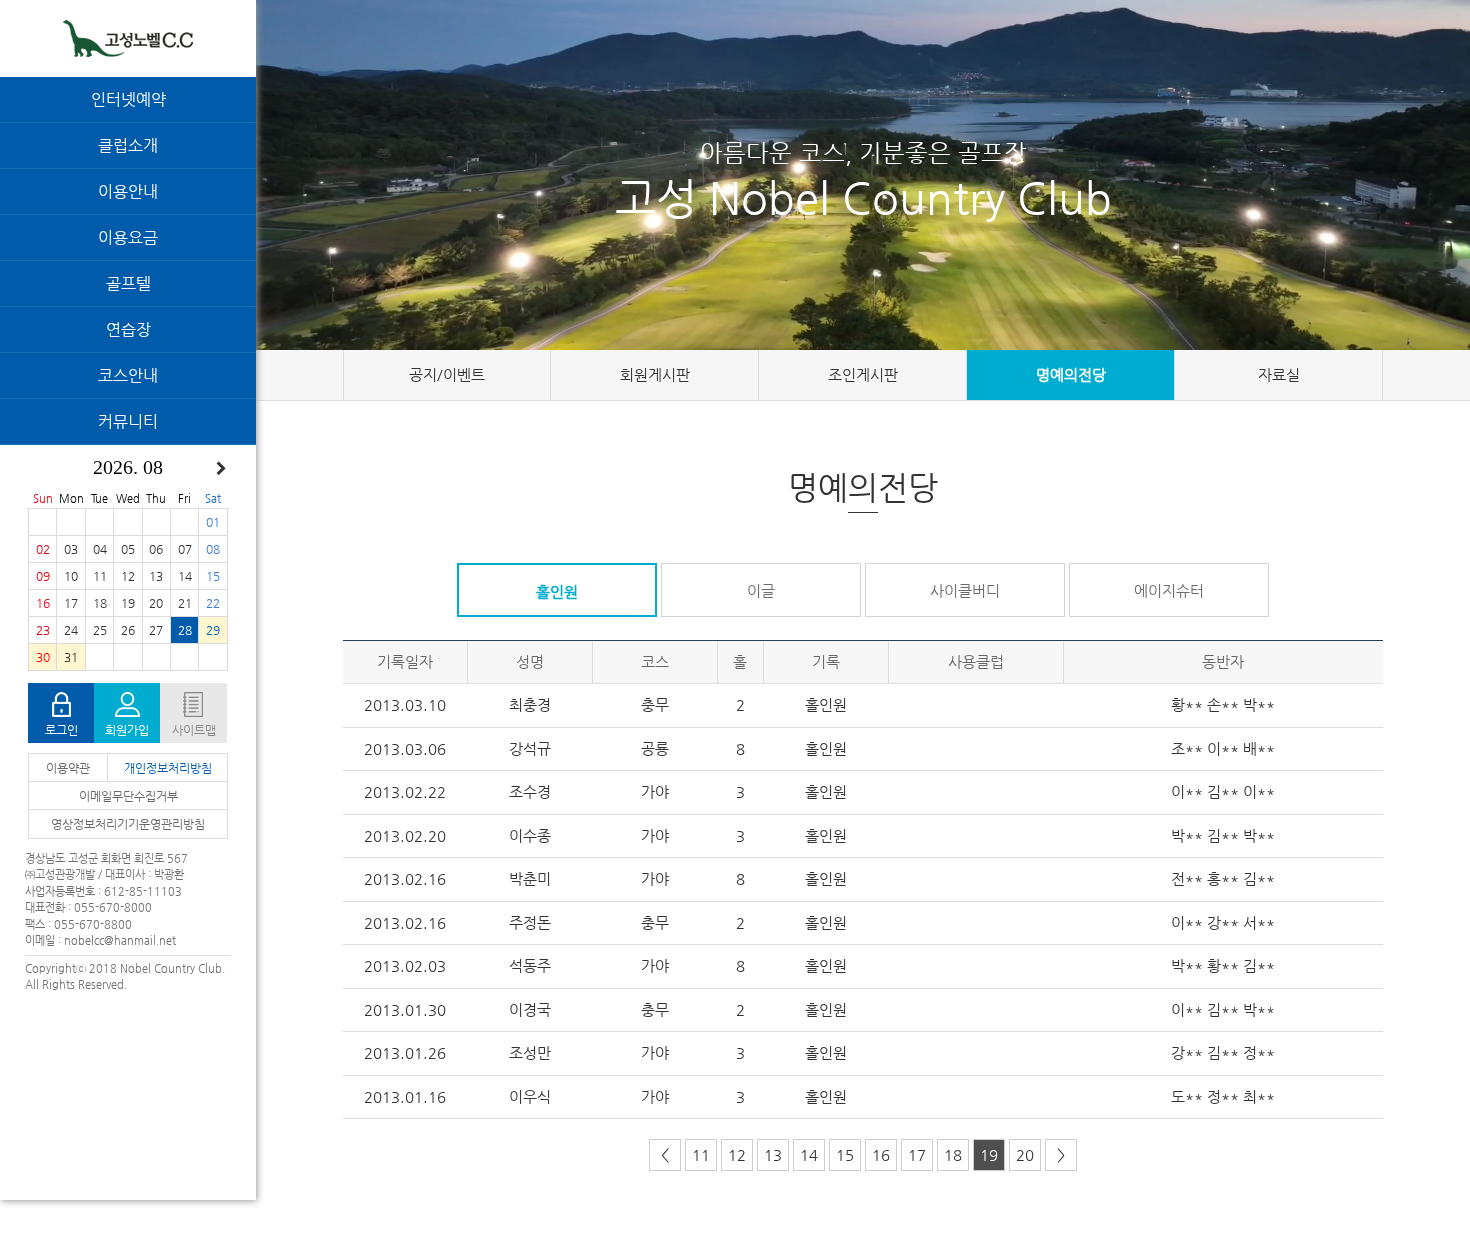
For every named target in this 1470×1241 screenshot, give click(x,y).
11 (701, 1154)
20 (1025, 1154)
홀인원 (557, 591)
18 (953, 1154)
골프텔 (128, 283)
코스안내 (128, 375)
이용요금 (128, 237)
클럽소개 (128, 145)
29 (213, 630)
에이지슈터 (1169, 590)
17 (917, 1154)
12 (737, 1154)
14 (809, 1154)
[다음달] (221, 469)
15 (845, 1154)
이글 (761, 590)
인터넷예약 (128, 99)
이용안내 (128, 191)
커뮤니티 (128, 421)
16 (881, 1154)
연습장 (128, 329)
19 (989, 1154)
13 (773, 1154)
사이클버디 (965, 590)
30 (43, 657)
